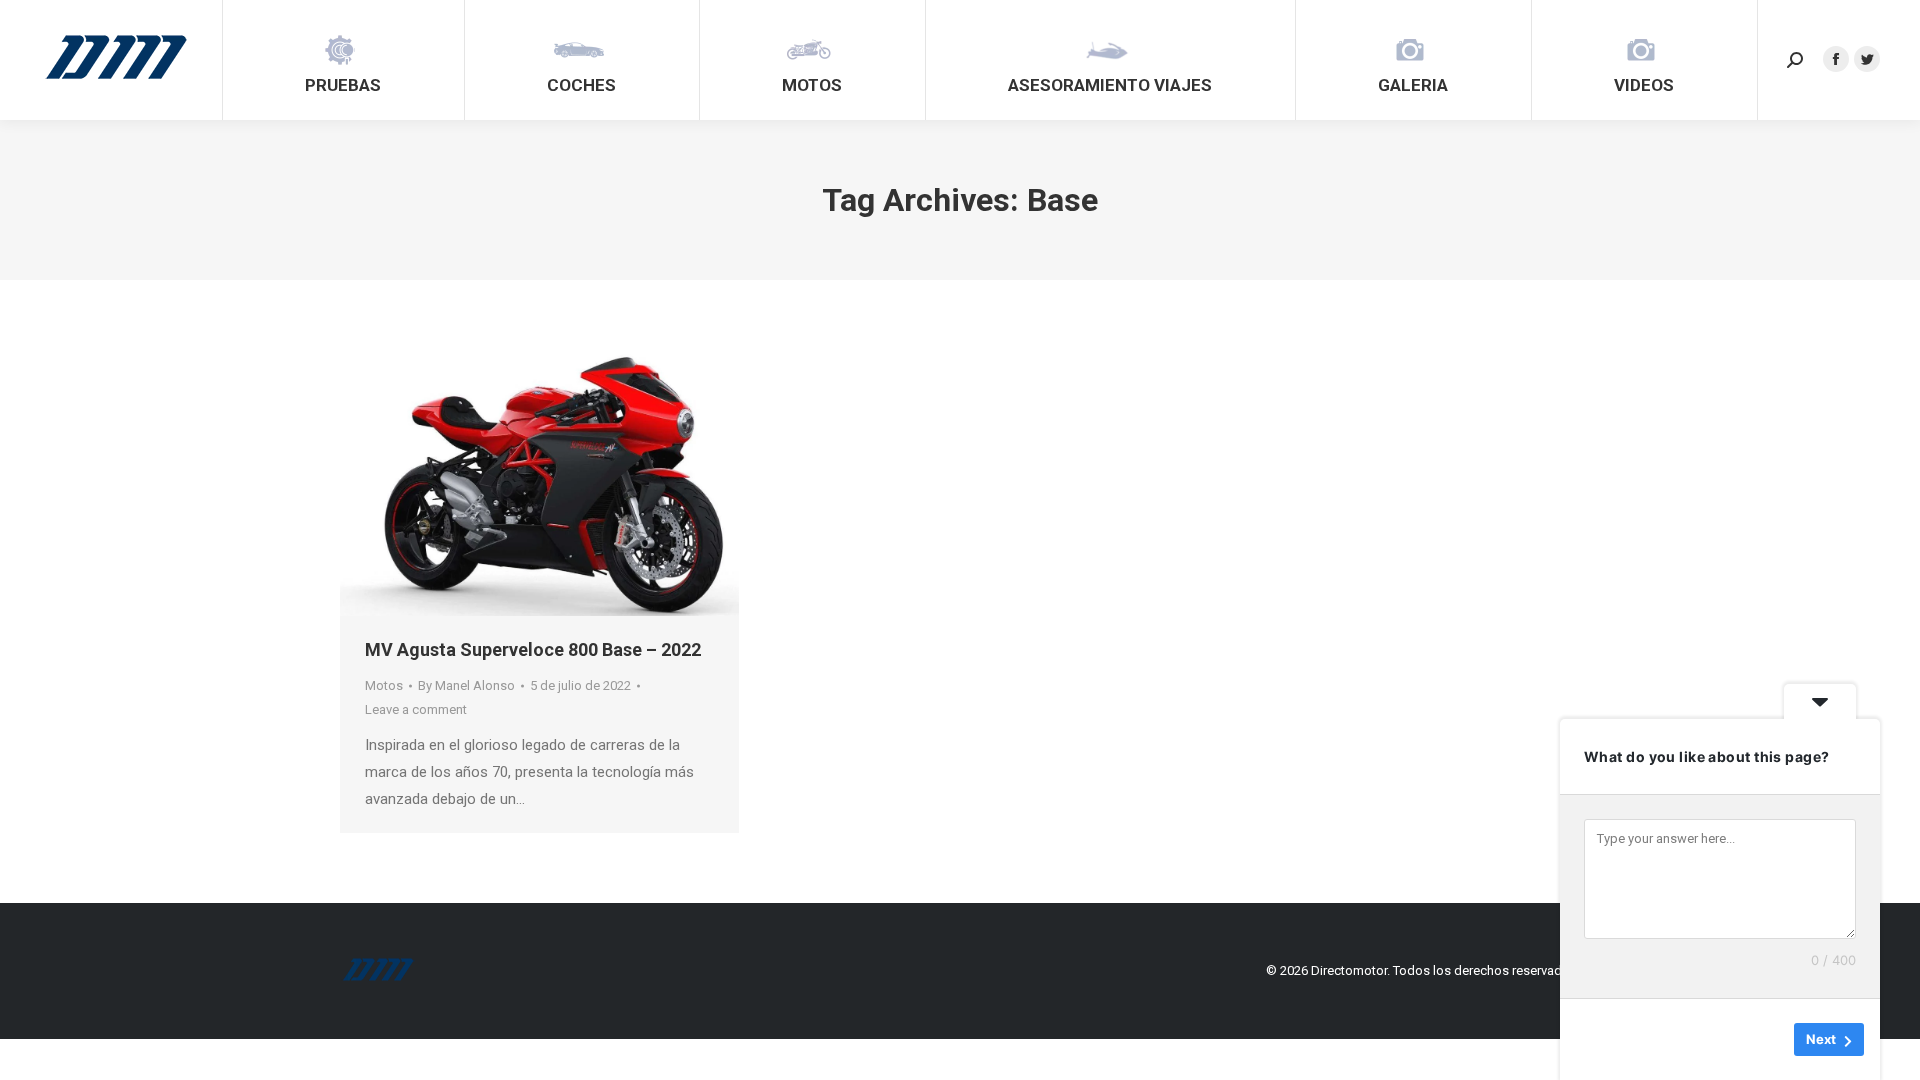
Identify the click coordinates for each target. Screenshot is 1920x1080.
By (466, 685)
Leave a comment (416, 709)
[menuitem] (343, 60)
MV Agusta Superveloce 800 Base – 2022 (533, 649)
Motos (384, 685)
